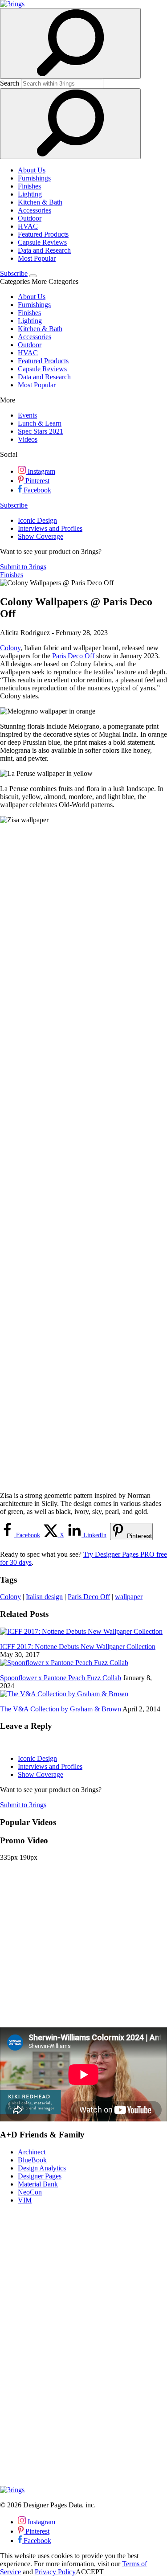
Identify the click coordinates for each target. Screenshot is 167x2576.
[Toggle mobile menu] (33, 276)
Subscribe (14, 273)
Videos (28, 439)
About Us (32, 170)
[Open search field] (70, 43)
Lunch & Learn (40, 423)
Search (10, 83)
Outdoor (30, 218)
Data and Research (44, 250)
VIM (25, 2200)
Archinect (32, 2152)
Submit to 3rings (23, 567)
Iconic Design (37, 520)
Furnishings (34, 178)
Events (27, 415)
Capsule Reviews (42, 242)
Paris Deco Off (73, 656)
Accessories (35, 210)
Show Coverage (41, 536)
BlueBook (32, 2160)
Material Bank (38, 2184)
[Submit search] (70, 124)
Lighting (30, 194)
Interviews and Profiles (50, 528)
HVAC (28, 226)
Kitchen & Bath (40, 202)
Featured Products (43, 234)
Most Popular (37, 258)
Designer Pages (40, 2176)
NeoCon (30, 2192)
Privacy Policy (55, 2572)
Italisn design (44, 1597)
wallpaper (129, 1597)
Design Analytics (42, 2168)
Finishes (29, 186)
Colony (10, 648)
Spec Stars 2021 (41, 431)
